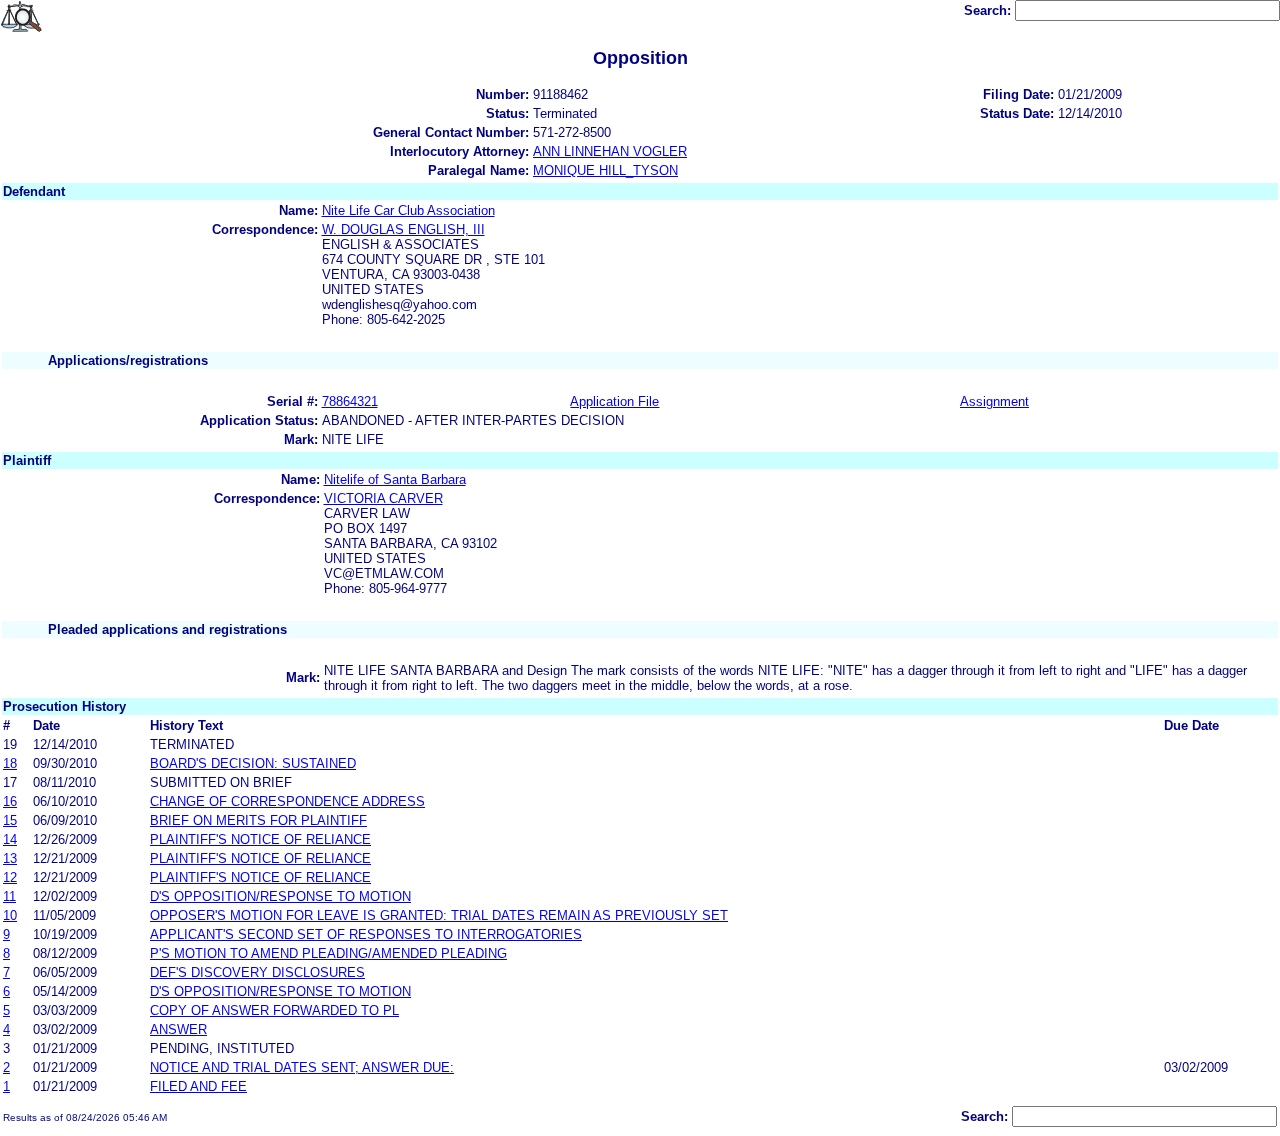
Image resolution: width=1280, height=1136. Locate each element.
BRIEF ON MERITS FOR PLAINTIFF (258, 820)
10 (10, 915)
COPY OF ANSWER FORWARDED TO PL (274, 1010)
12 (10, 877)
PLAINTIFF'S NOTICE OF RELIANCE (260, 839)
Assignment (994, 401)
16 (10, 801)
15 (10, 820)
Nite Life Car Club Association (408, 210)
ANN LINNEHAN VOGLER (610, 151)
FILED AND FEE (198, 1086)
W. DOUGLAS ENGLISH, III (403, 229)
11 (9, 896)
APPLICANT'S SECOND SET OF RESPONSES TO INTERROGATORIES (366, 934)
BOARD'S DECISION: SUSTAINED (253, 763)
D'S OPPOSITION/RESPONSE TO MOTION (280, 896)
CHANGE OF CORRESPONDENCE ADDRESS (287, 801)
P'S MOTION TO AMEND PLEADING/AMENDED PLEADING (328, 953)
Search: (989, 10)
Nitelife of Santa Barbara (395, 479)
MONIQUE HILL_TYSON (605, 170)
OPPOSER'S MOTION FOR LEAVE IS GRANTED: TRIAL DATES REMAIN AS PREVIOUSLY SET (439, 915)
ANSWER (178, 1029)
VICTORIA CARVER (383, 498)
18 (10, 763)
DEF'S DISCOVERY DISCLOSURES (257, 972)
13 (10, 858)
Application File (614, 401)
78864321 (350, 401)
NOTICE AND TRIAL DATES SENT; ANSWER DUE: (302, 1067)
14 (10, 839)
